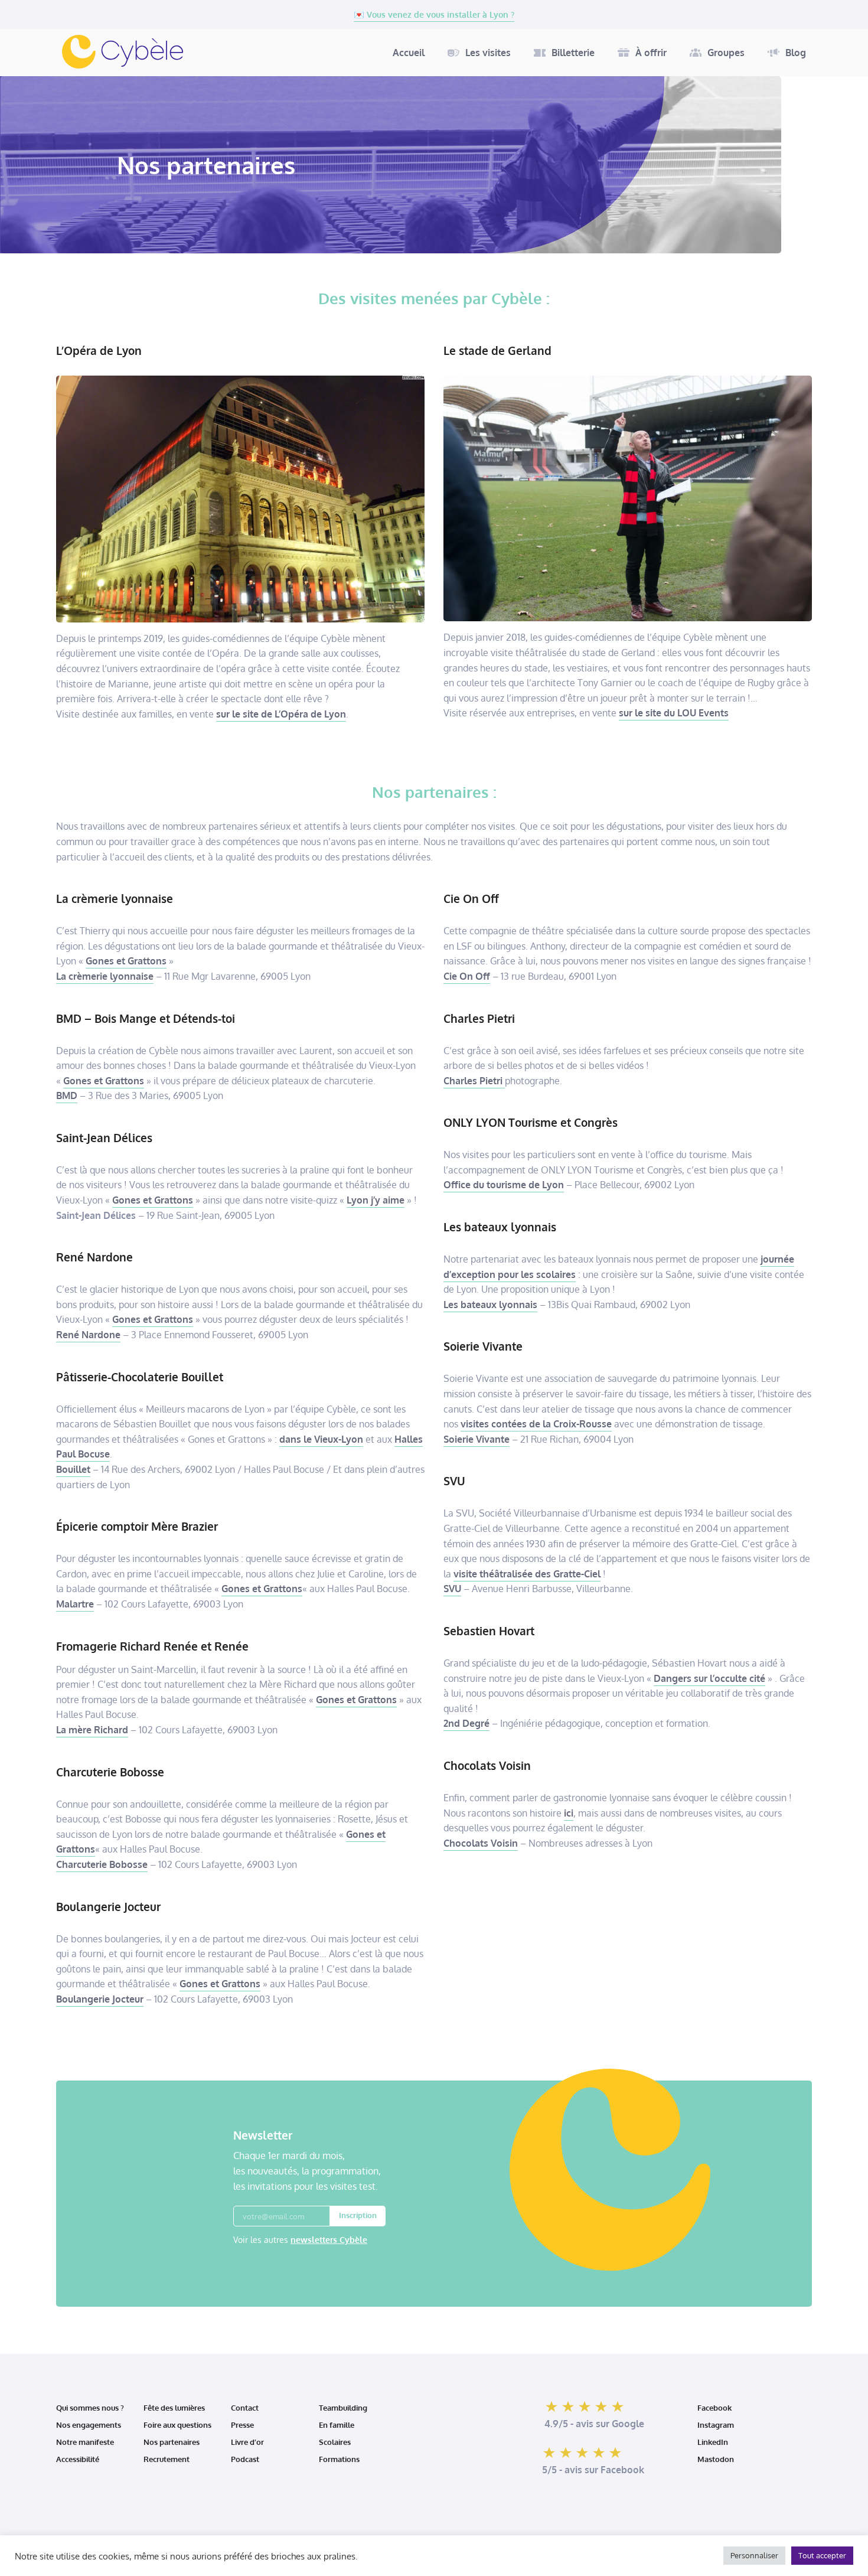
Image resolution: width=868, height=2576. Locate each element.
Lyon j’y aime (376, 1200)
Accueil (409, 53)
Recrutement (167, 2459)
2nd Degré (466, 1723)
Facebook (714, 2408)
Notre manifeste (85, 2442)
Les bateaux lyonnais (490, 1305)
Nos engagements (89, 2425)
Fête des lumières (174, 2408)
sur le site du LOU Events (674, 713)
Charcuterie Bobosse (102, 1864)
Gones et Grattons (126, 961)
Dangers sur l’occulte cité (709, 1678)
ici (569, 1813)
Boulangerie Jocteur (100, 1999)
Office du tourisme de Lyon (504, 1185)
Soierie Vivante (477, 1439)
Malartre (75, 1604)
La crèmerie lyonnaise (105, 976)
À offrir (651, 53)
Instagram (716, 2425)
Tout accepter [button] (822, 2555)
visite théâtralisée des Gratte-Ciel (527, 1574)
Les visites (488, 53)
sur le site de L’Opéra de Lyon (281, 714)
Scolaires (335, 2442)
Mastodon (716, 2459)
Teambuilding (343, 2408)
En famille (337, 2425)
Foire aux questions (177, 2425)
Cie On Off (467, 976)
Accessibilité (79, 2459)
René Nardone (88, 1335)
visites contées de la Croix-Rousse (536, 1424)
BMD (67, 1095)
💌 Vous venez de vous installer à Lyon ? (434, 14)
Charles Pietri (474, 1081)
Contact (245, 2408)
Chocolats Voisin (481, 1843)
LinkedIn (713, 2442)
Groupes (726, 53)
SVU (452, 1589)
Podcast (245, 2459)
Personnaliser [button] (754, 2555)
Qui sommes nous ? (90, 2408)
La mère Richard (92, 1730)
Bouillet (73, 1469)
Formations (339, 2459)
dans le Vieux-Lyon (321, 1439)
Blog (796, 53)
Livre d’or (247, 2442)
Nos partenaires (172, 2442)
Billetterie (573, 53)
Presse (242, 2425)
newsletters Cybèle (329, 2240)
